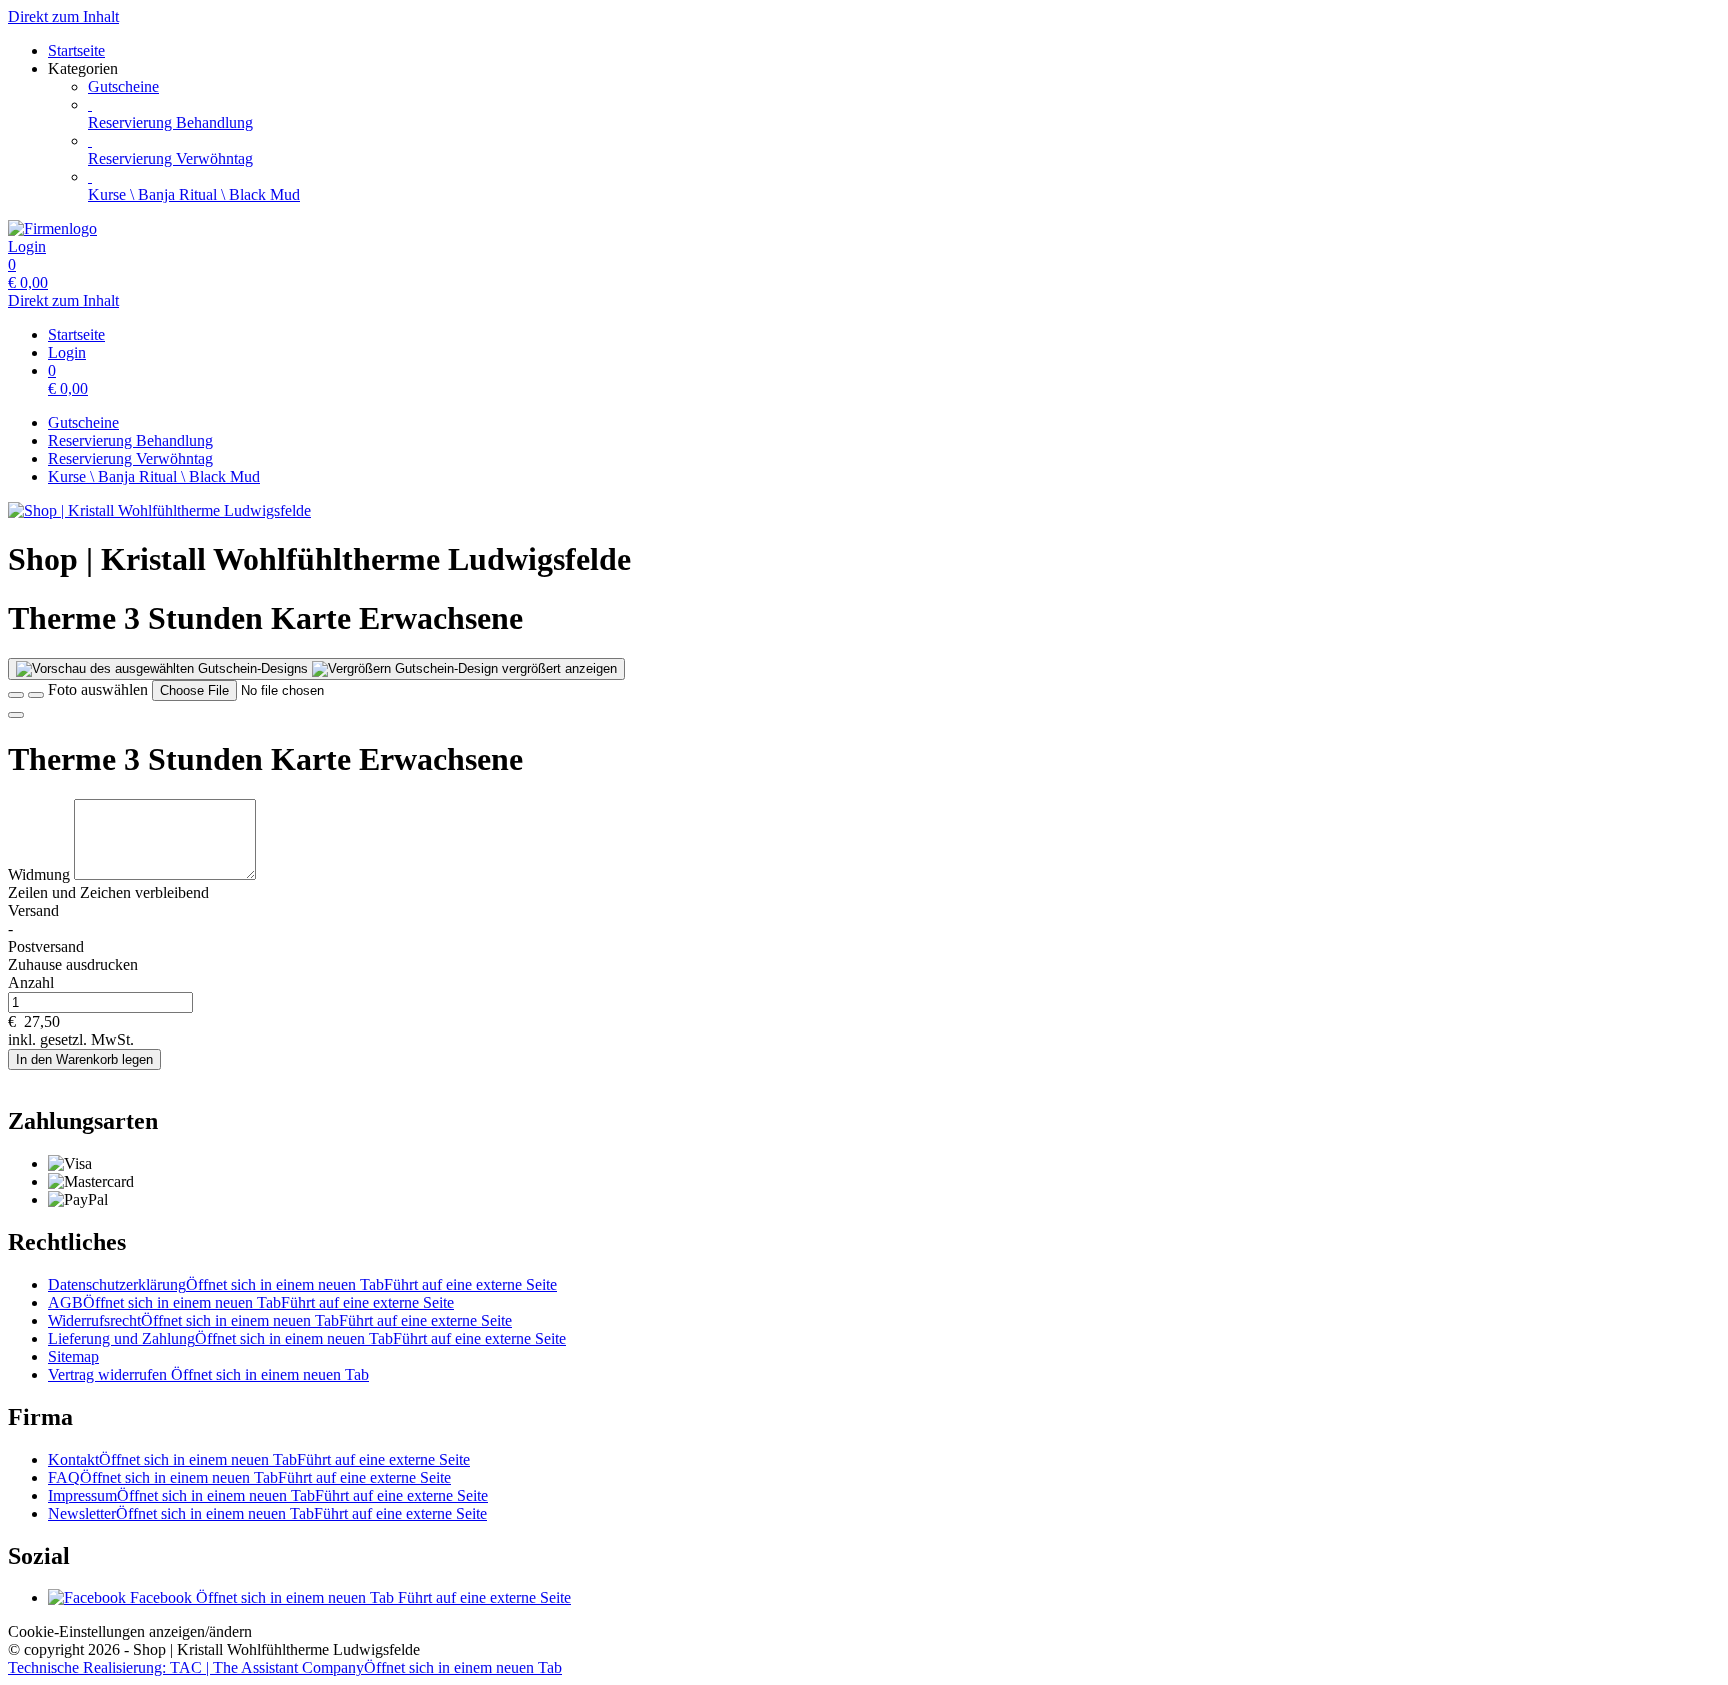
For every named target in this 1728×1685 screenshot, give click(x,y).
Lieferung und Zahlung (307, 1338)
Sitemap (73, 1356)
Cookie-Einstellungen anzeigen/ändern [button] (130, 1631)
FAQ (249, 1477)
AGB (251, 1302)
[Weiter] (16, 715)
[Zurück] (16, 695)
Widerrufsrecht (280, 1320)
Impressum (268, 1495)
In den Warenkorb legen (84, 1059)
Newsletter (267, 1513)
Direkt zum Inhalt (63, 16)
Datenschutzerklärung (302, 1284)
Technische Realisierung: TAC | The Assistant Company (285, 1667)
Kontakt (259, 1459)
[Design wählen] (36, 695)
